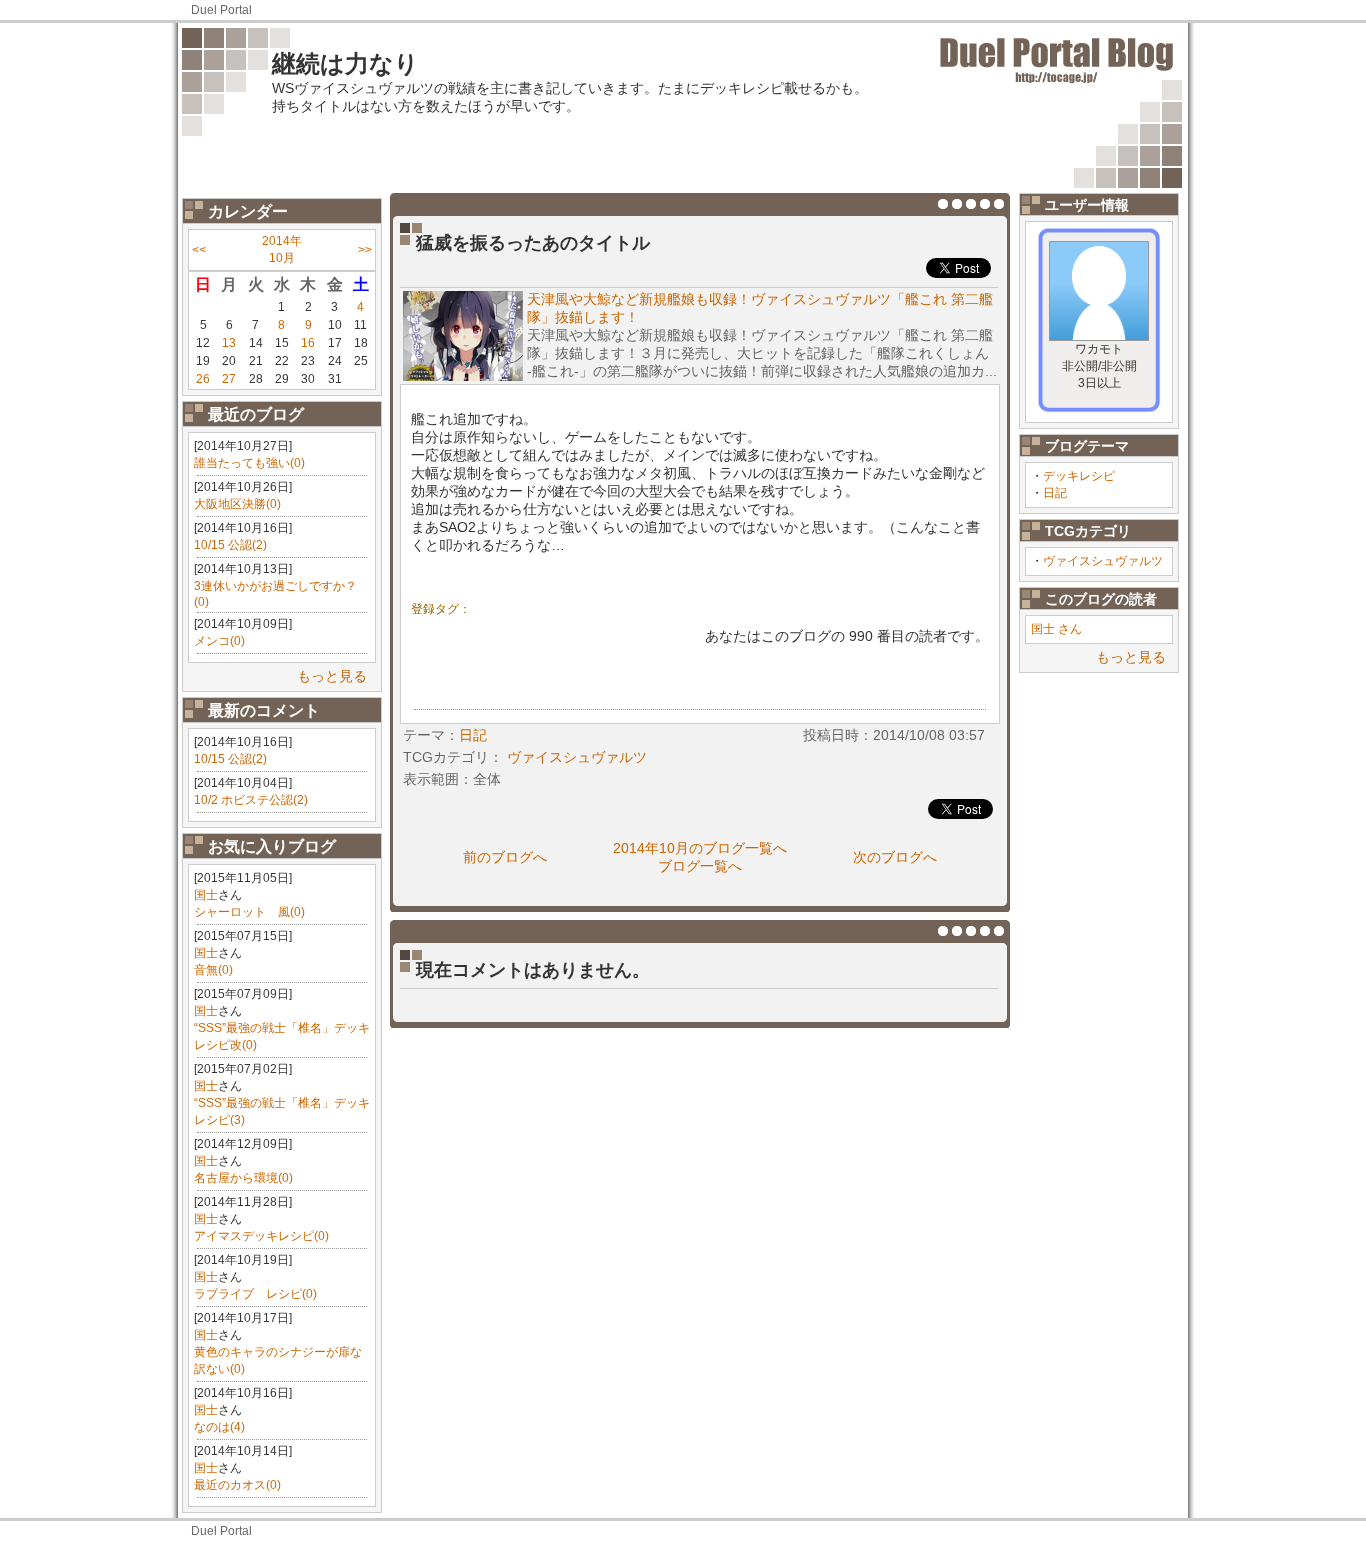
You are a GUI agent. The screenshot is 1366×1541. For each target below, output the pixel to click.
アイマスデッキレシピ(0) (261, 1236)
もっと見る (332, 676)
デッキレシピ (1079, 476)
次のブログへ (895, 857)
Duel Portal (221, 10)
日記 (1055, 493)
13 (229, 343)
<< (199, 250)
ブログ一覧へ (700, 866)
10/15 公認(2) (230, 545)
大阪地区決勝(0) (237, 504)
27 (229, 379)
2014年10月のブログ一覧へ (700, 848)
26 (203, 379)
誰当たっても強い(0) (249, 463)
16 (308, 343)
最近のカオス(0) (237, 1485)
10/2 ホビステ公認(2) (251, 800)
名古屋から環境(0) (243, 1178)
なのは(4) (219, 1427)
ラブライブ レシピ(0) (255, 1294)
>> (365, 250)
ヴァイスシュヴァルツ (1103, 561)
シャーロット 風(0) (249, 912)
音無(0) (213, 970)
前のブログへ (505, 857)
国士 (206, 895)
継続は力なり (345, 63)
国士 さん (1056, 629)
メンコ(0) (219, 641)
